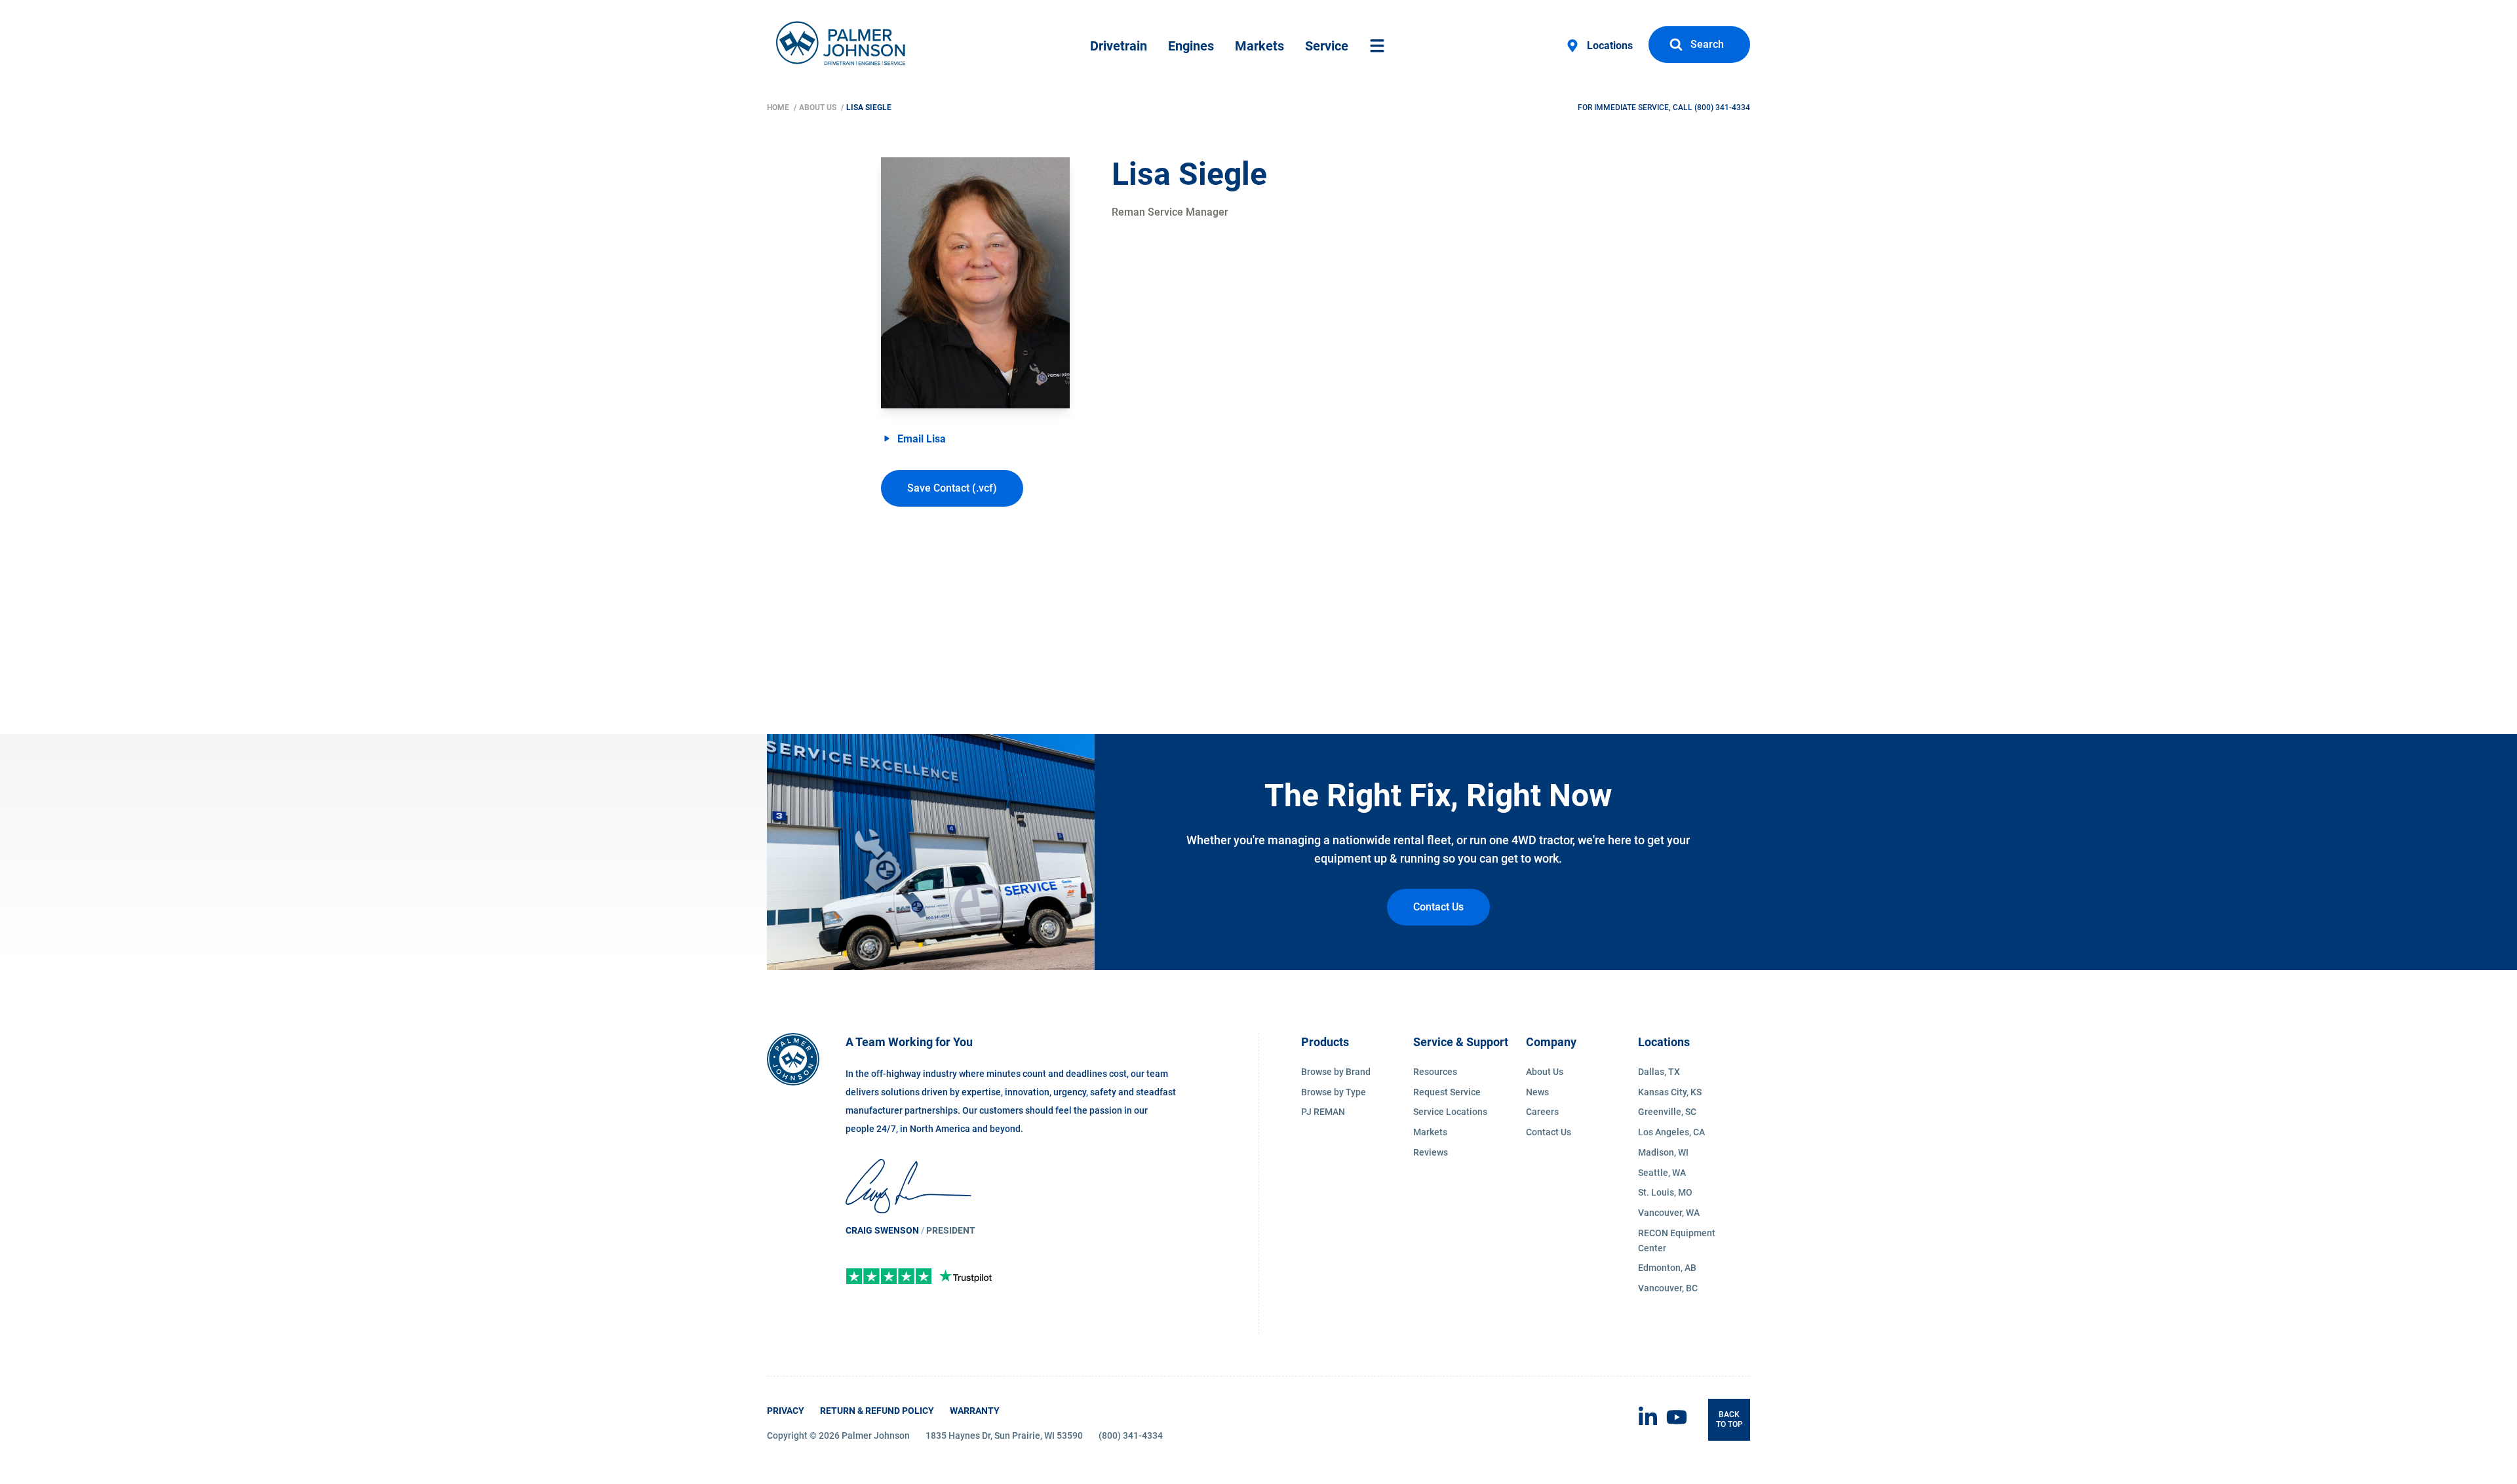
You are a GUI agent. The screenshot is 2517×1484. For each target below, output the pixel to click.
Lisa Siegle (869, 107)
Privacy (786, 1411)
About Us (819, 107)
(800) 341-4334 (1722, 107)
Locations (1610, 46)
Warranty (975, 1411)
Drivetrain (1119, 46)
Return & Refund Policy (877, 1411)
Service (1327, 46)
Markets (1259, 46)
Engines (1191, 46)
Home (779, 107)
